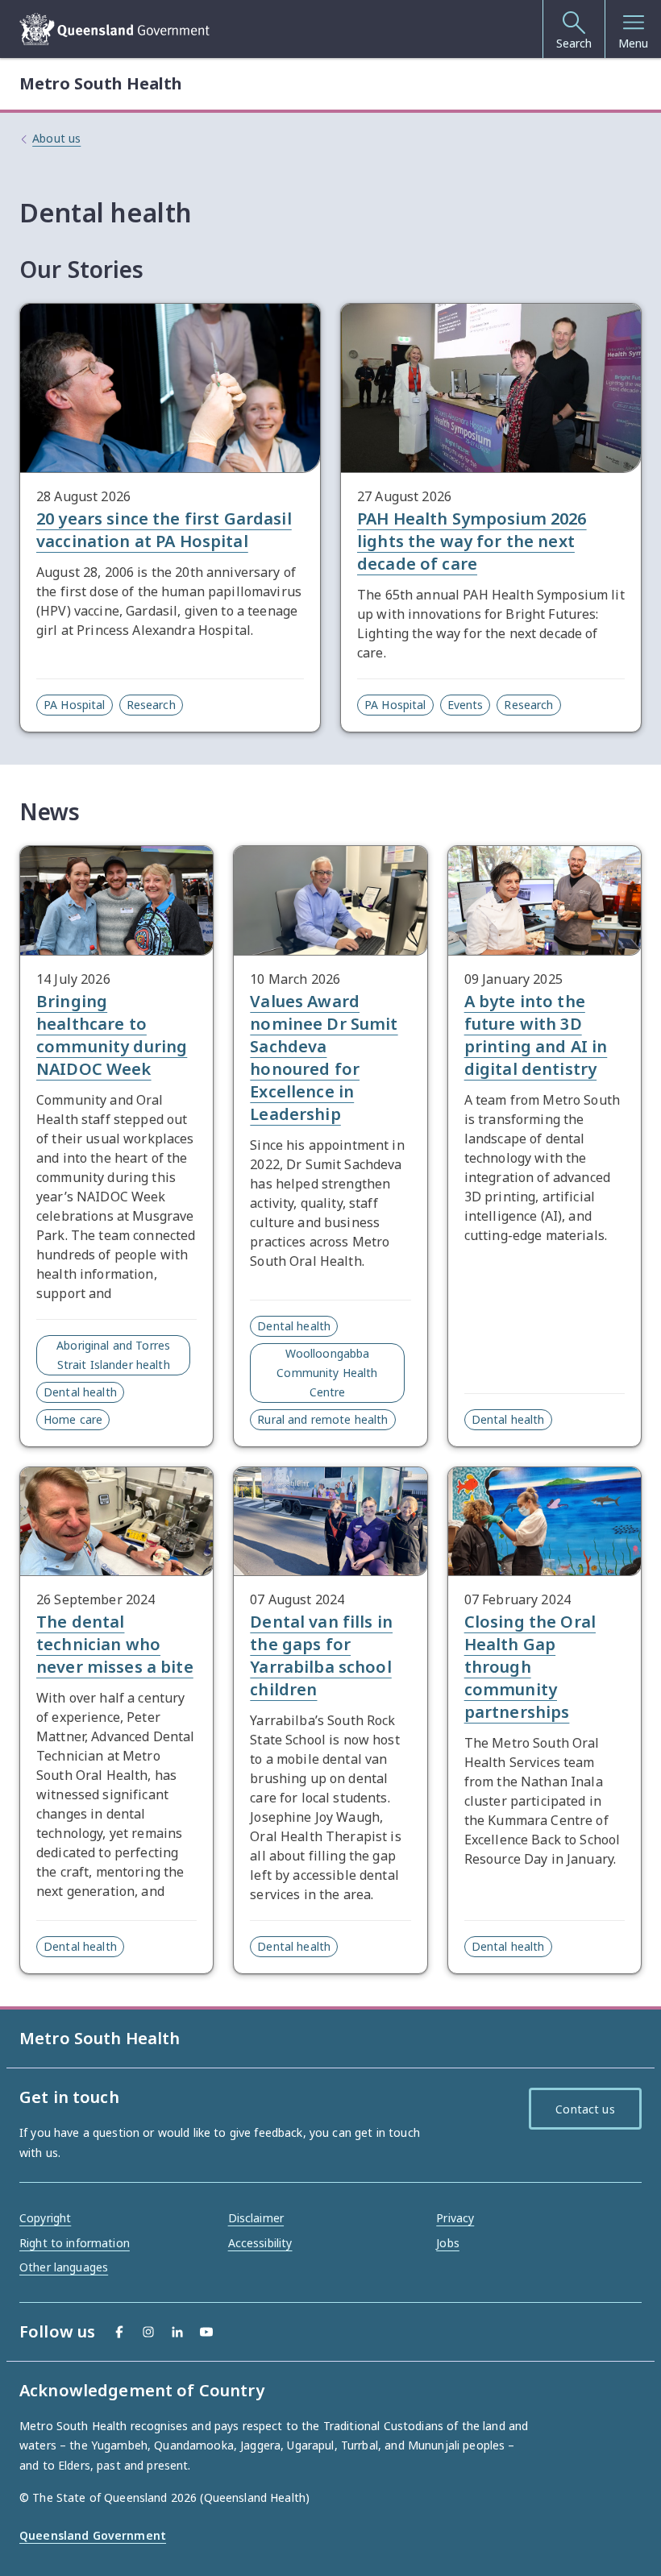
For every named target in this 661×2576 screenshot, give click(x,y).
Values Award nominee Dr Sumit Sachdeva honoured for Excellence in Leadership (324, 1058)
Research (151, 705)
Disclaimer (256, 2218)
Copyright (45, 2218)
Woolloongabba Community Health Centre (327, 1373)
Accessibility (260, 2243)
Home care (73, 1419)
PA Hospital (75, 705)
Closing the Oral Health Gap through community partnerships (530, 1667)
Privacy (455, 2218)
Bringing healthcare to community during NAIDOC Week (112, 1035)
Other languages (64, 2267)
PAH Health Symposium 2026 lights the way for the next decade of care (472, 541)
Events (466, 705)
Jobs (448, 2243)
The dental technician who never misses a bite (115, 1644)
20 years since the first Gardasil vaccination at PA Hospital (164, 530)
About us (56, 138)
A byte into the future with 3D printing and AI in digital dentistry (536, 1035)
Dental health (80, 1392)
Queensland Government (93, 2535)
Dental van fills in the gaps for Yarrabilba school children (321, 1655)
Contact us (585, 2109)
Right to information (75, 2243)
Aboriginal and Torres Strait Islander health (113, 1355)
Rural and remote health (322, 1419)
